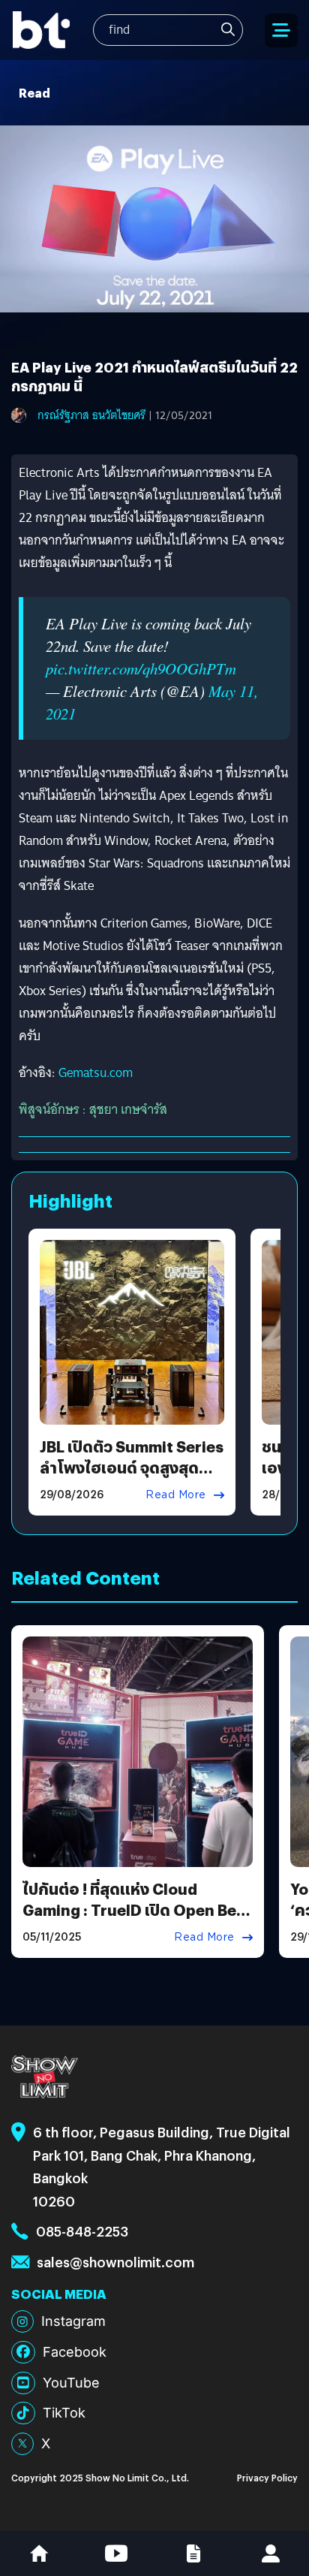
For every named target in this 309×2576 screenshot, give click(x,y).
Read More (176, 1495)
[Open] (281, 30)
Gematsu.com (96, 1073)
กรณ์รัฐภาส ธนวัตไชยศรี (91, 415)
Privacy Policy (267, 2477)
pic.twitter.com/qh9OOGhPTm (141, 668)
